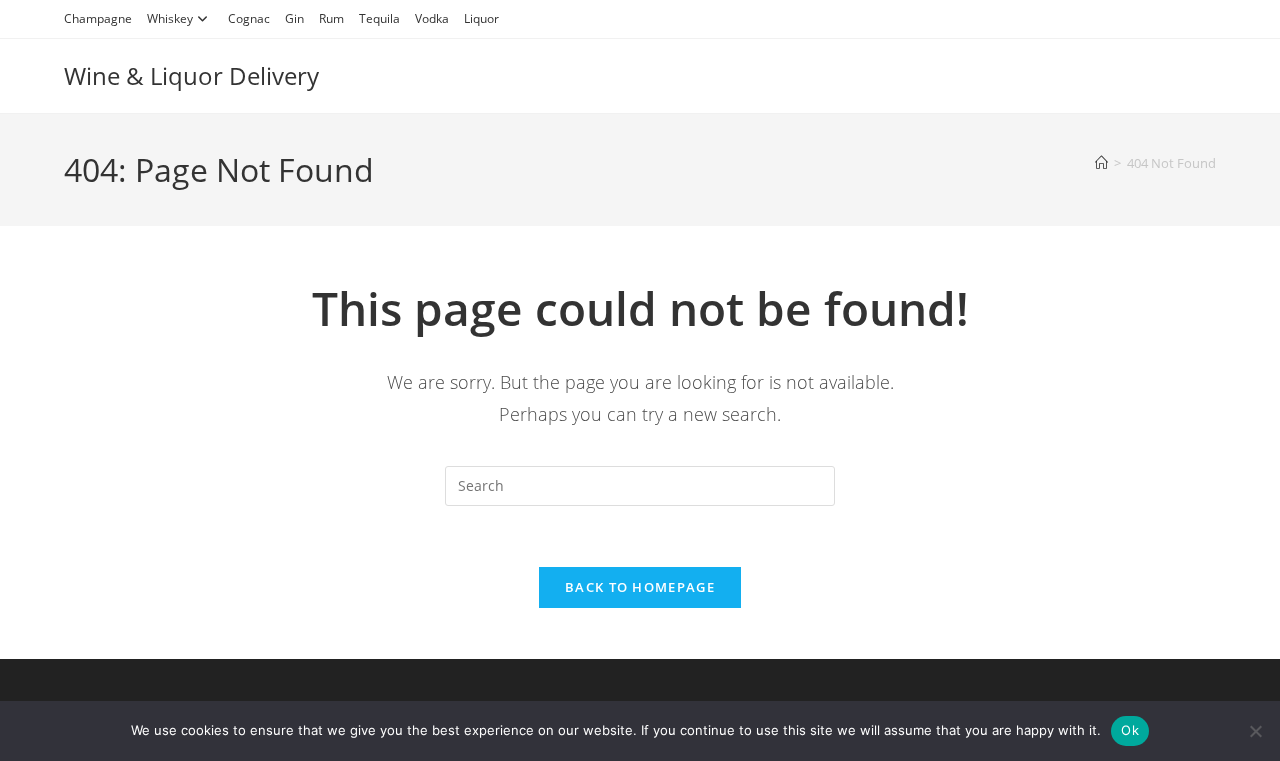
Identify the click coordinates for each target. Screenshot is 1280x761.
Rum (331, 18)
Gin (294, 18)
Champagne (98, 18)
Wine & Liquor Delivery (191, 75)
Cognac (249, 18)
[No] (1255, 731)
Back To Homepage (640, 587)
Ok (1130, 730)
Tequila (379, 18)
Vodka (432, 18)
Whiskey (170, 18)
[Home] (1101, 163)
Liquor (481, 18)
